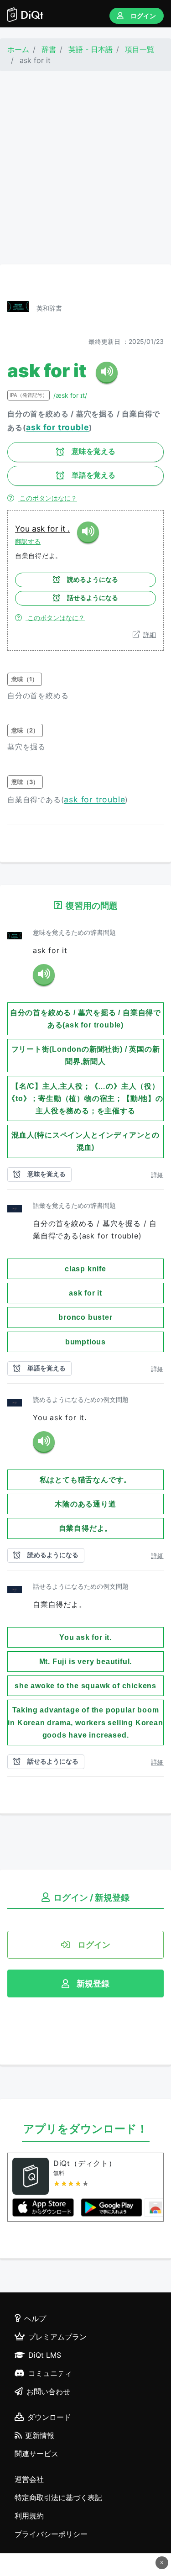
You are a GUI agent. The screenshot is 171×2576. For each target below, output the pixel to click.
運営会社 (29, 2479)
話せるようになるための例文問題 (81, 1586)
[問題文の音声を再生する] (44, 975)
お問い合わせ (48, 2392)
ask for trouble (57, 427)
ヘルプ (35, 2318)
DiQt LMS (45, 2355)
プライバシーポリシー (51, 2534)
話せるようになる (93, 598)
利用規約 (29, 2516)
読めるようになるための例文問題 (81, 1399)
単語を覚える (93, 475)
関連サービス (36, 2454)
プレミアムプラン (57, 2337)
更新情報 (40, 2435)
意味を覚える (93, 451)
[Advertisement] (85, 168)
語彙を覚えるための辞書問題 (74, 1205)
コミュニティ (50, 2373)
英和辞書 (49, 308)
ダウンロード (49, 2417)
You (23, 529)
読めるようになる (93, 579)
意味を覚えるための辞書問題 (74, 932)
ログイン (143, 16)
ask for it (50, 529)
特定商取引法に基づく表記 (58, 2497)
